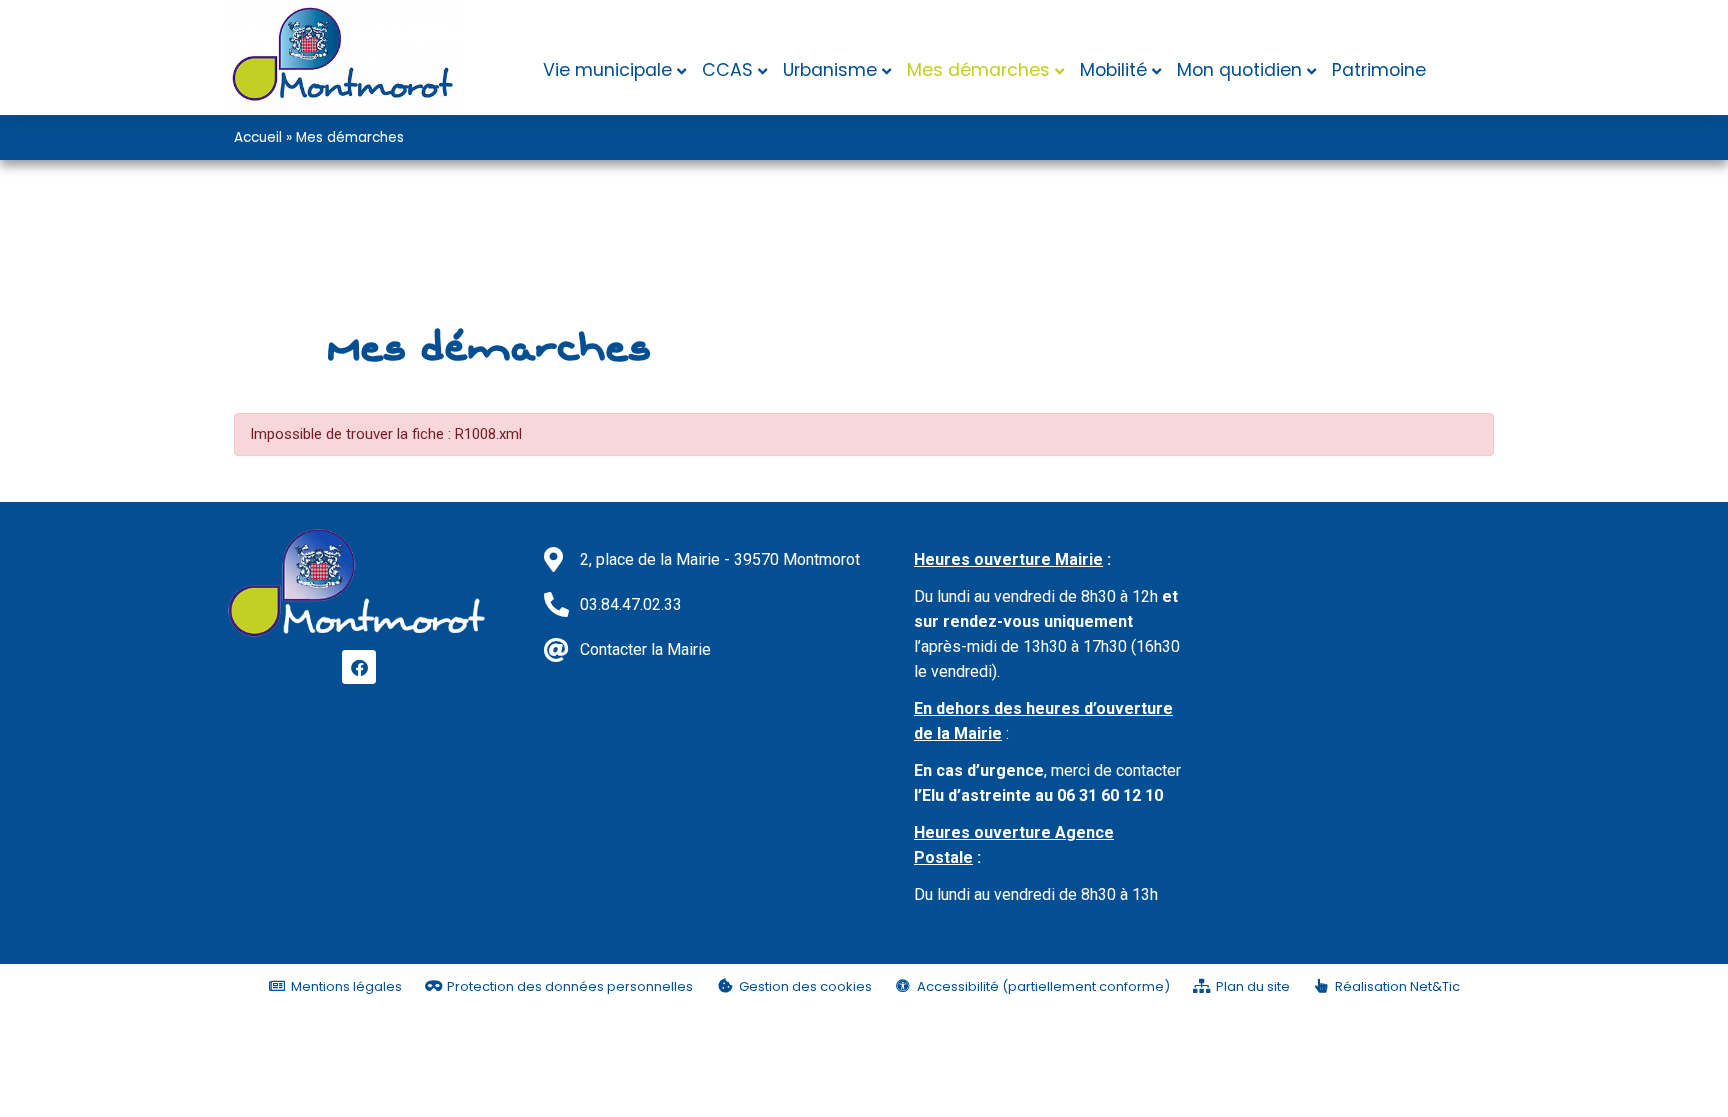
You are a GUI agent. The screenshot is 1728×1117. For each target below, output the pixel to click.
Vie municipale (607, 70)
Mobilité (1113, 70)
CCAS (727, 70)
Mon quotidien (1239, 70)
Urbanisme (830, 70)
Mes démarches (978, 70)
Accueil (258, 137)
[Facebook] (359, 667)
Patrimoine (1379, 70)
